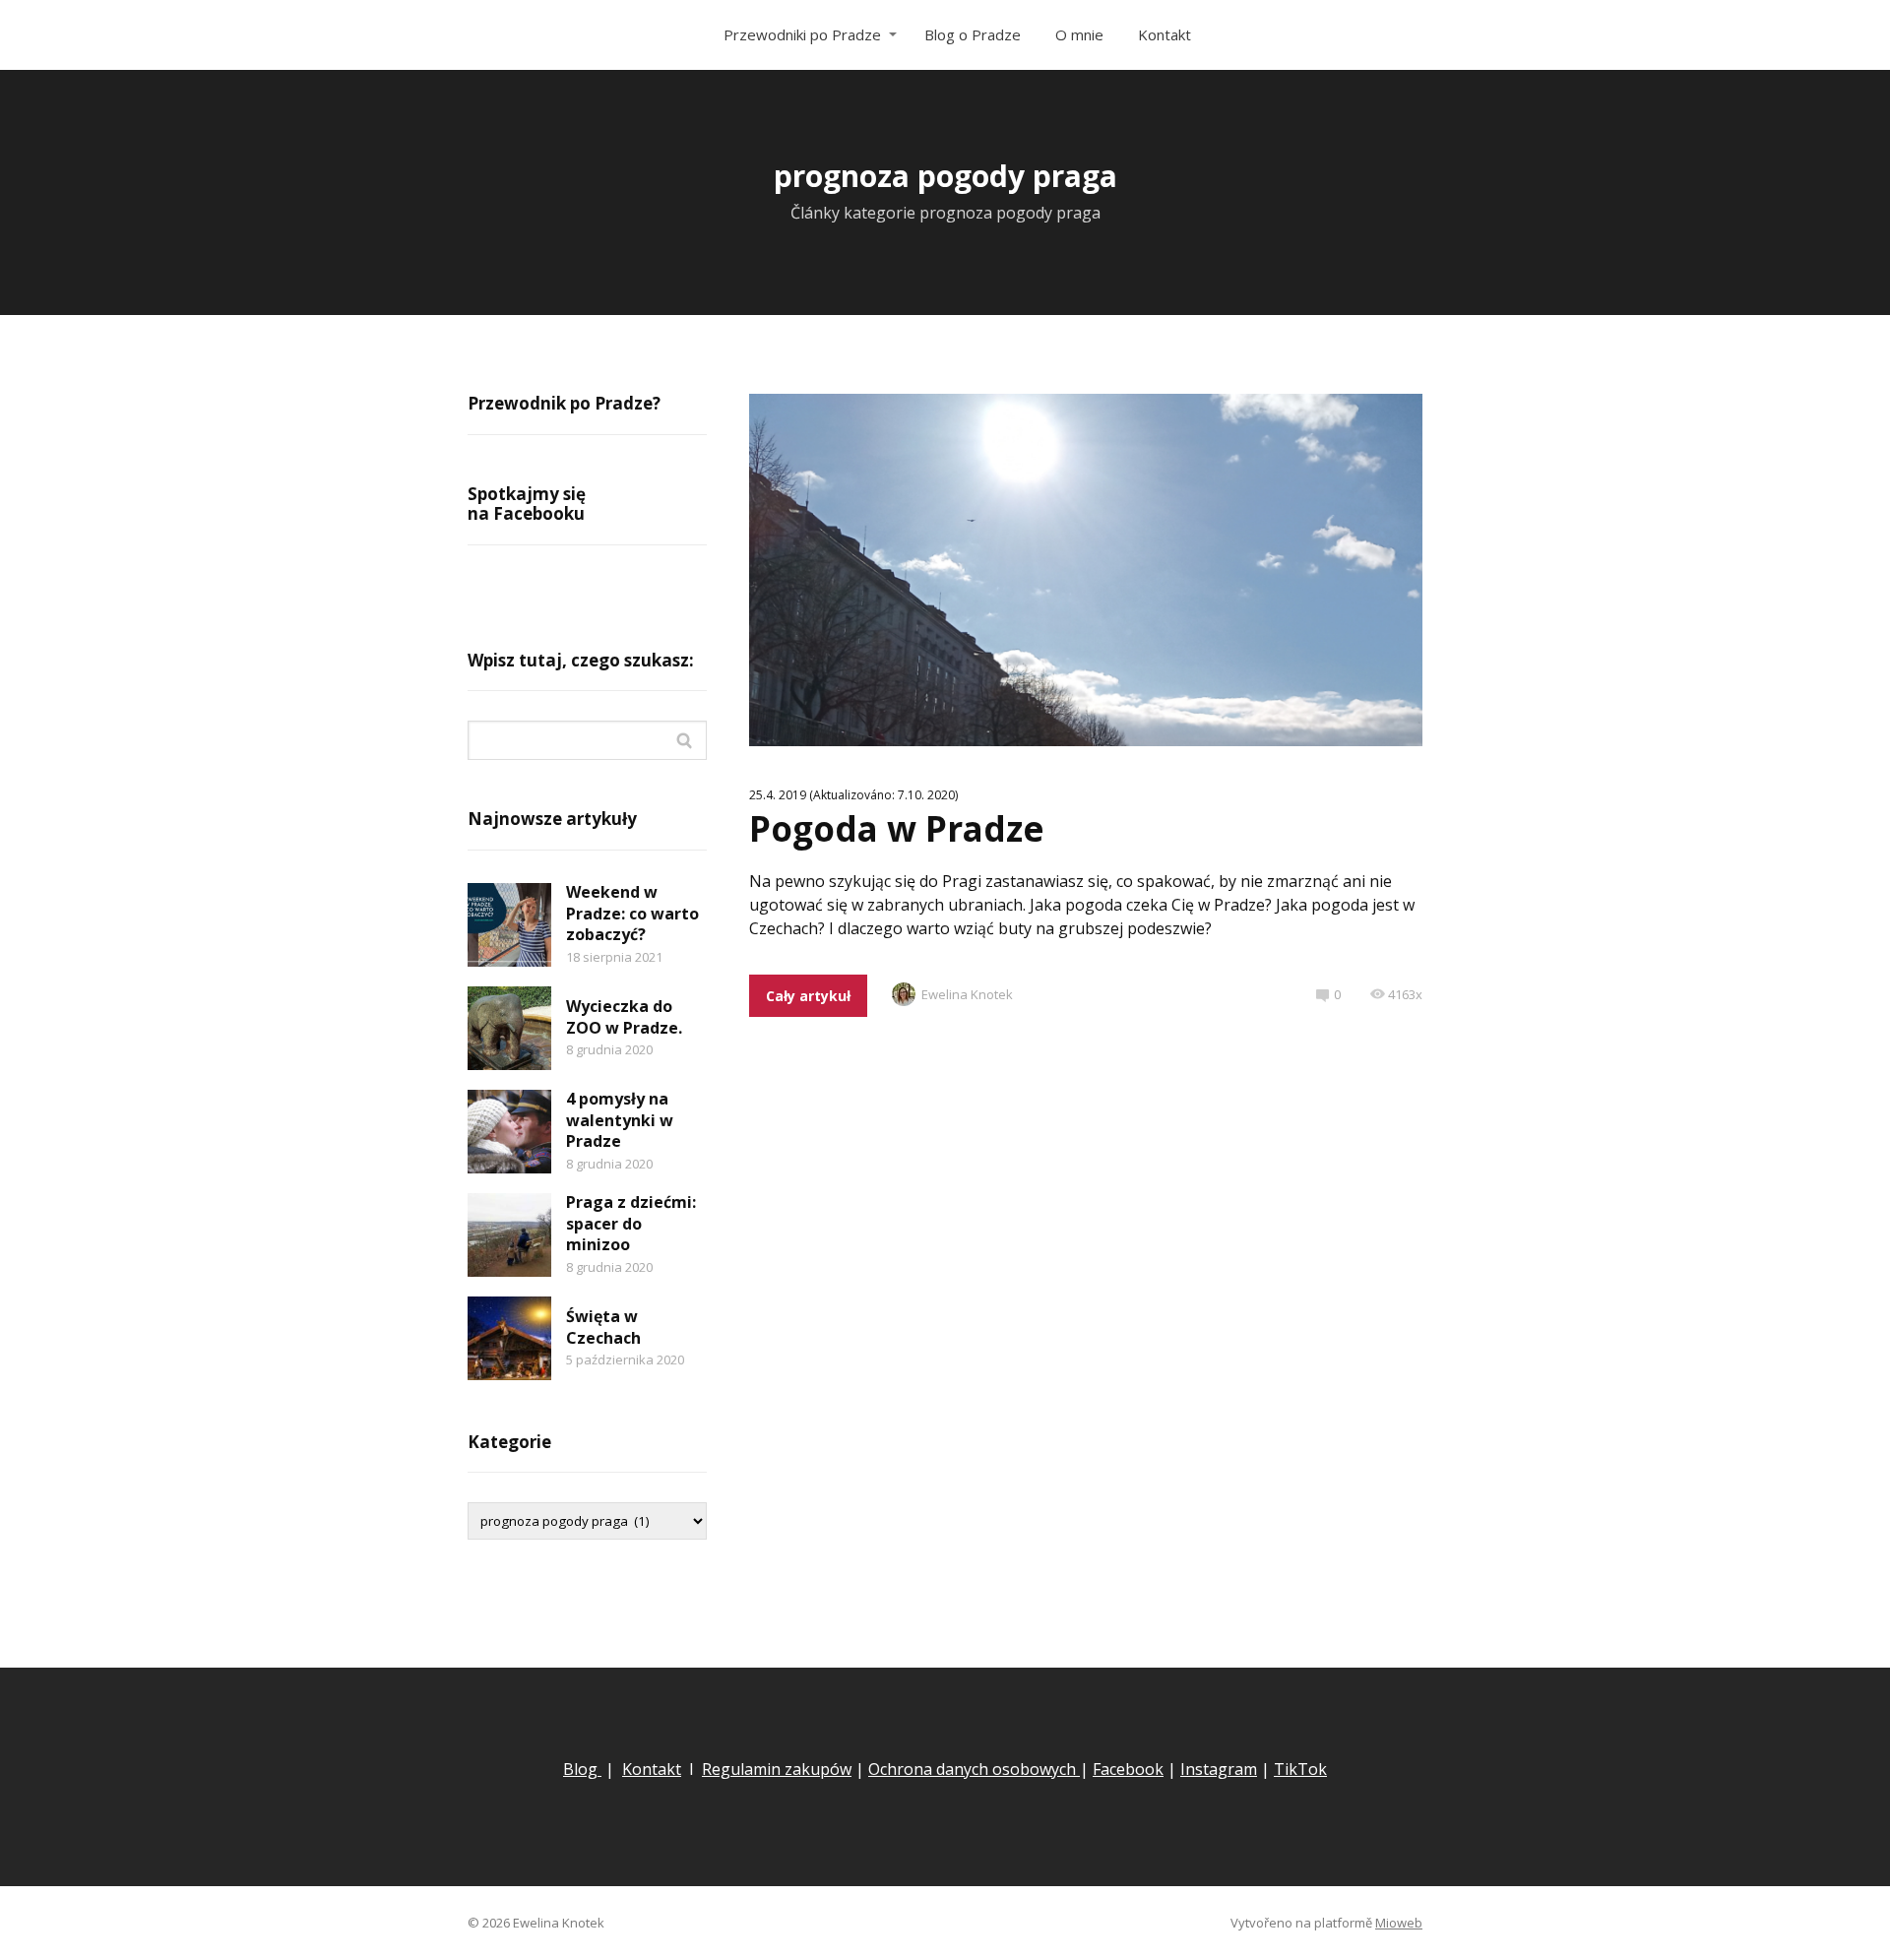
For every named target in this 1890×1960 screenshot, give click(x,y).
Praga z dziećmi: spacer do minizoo (631, 1223)
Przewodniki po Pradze (802, 34)
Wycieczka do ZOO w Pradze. (624, 1017)
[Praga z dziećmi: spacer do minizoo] (509, 1235)
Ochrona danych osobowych (974, 1769)
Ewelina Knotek (967, 994)
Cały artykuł (808, 996)
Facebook (1128, 1769)
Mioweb (1399, 1923)
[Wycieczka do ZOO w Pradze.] (509, 1028)
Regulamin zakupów (777, 1769)
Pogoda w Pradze (897, 828)
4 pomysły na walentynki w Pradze (620, 1120)
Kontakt (1165, 34)
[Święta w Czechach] (509, 1338)
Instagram (1219, 1769)
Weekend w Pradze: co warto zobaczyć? (632, 913)
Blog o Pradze (973, 34)
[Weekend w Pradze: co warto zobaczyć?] (509, 925)
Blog (582, 1769)
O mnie (1079, 34)
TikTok (1300, 1769)
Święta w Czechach (603, 1327)
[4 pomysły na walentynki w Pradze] (509, 1132)
